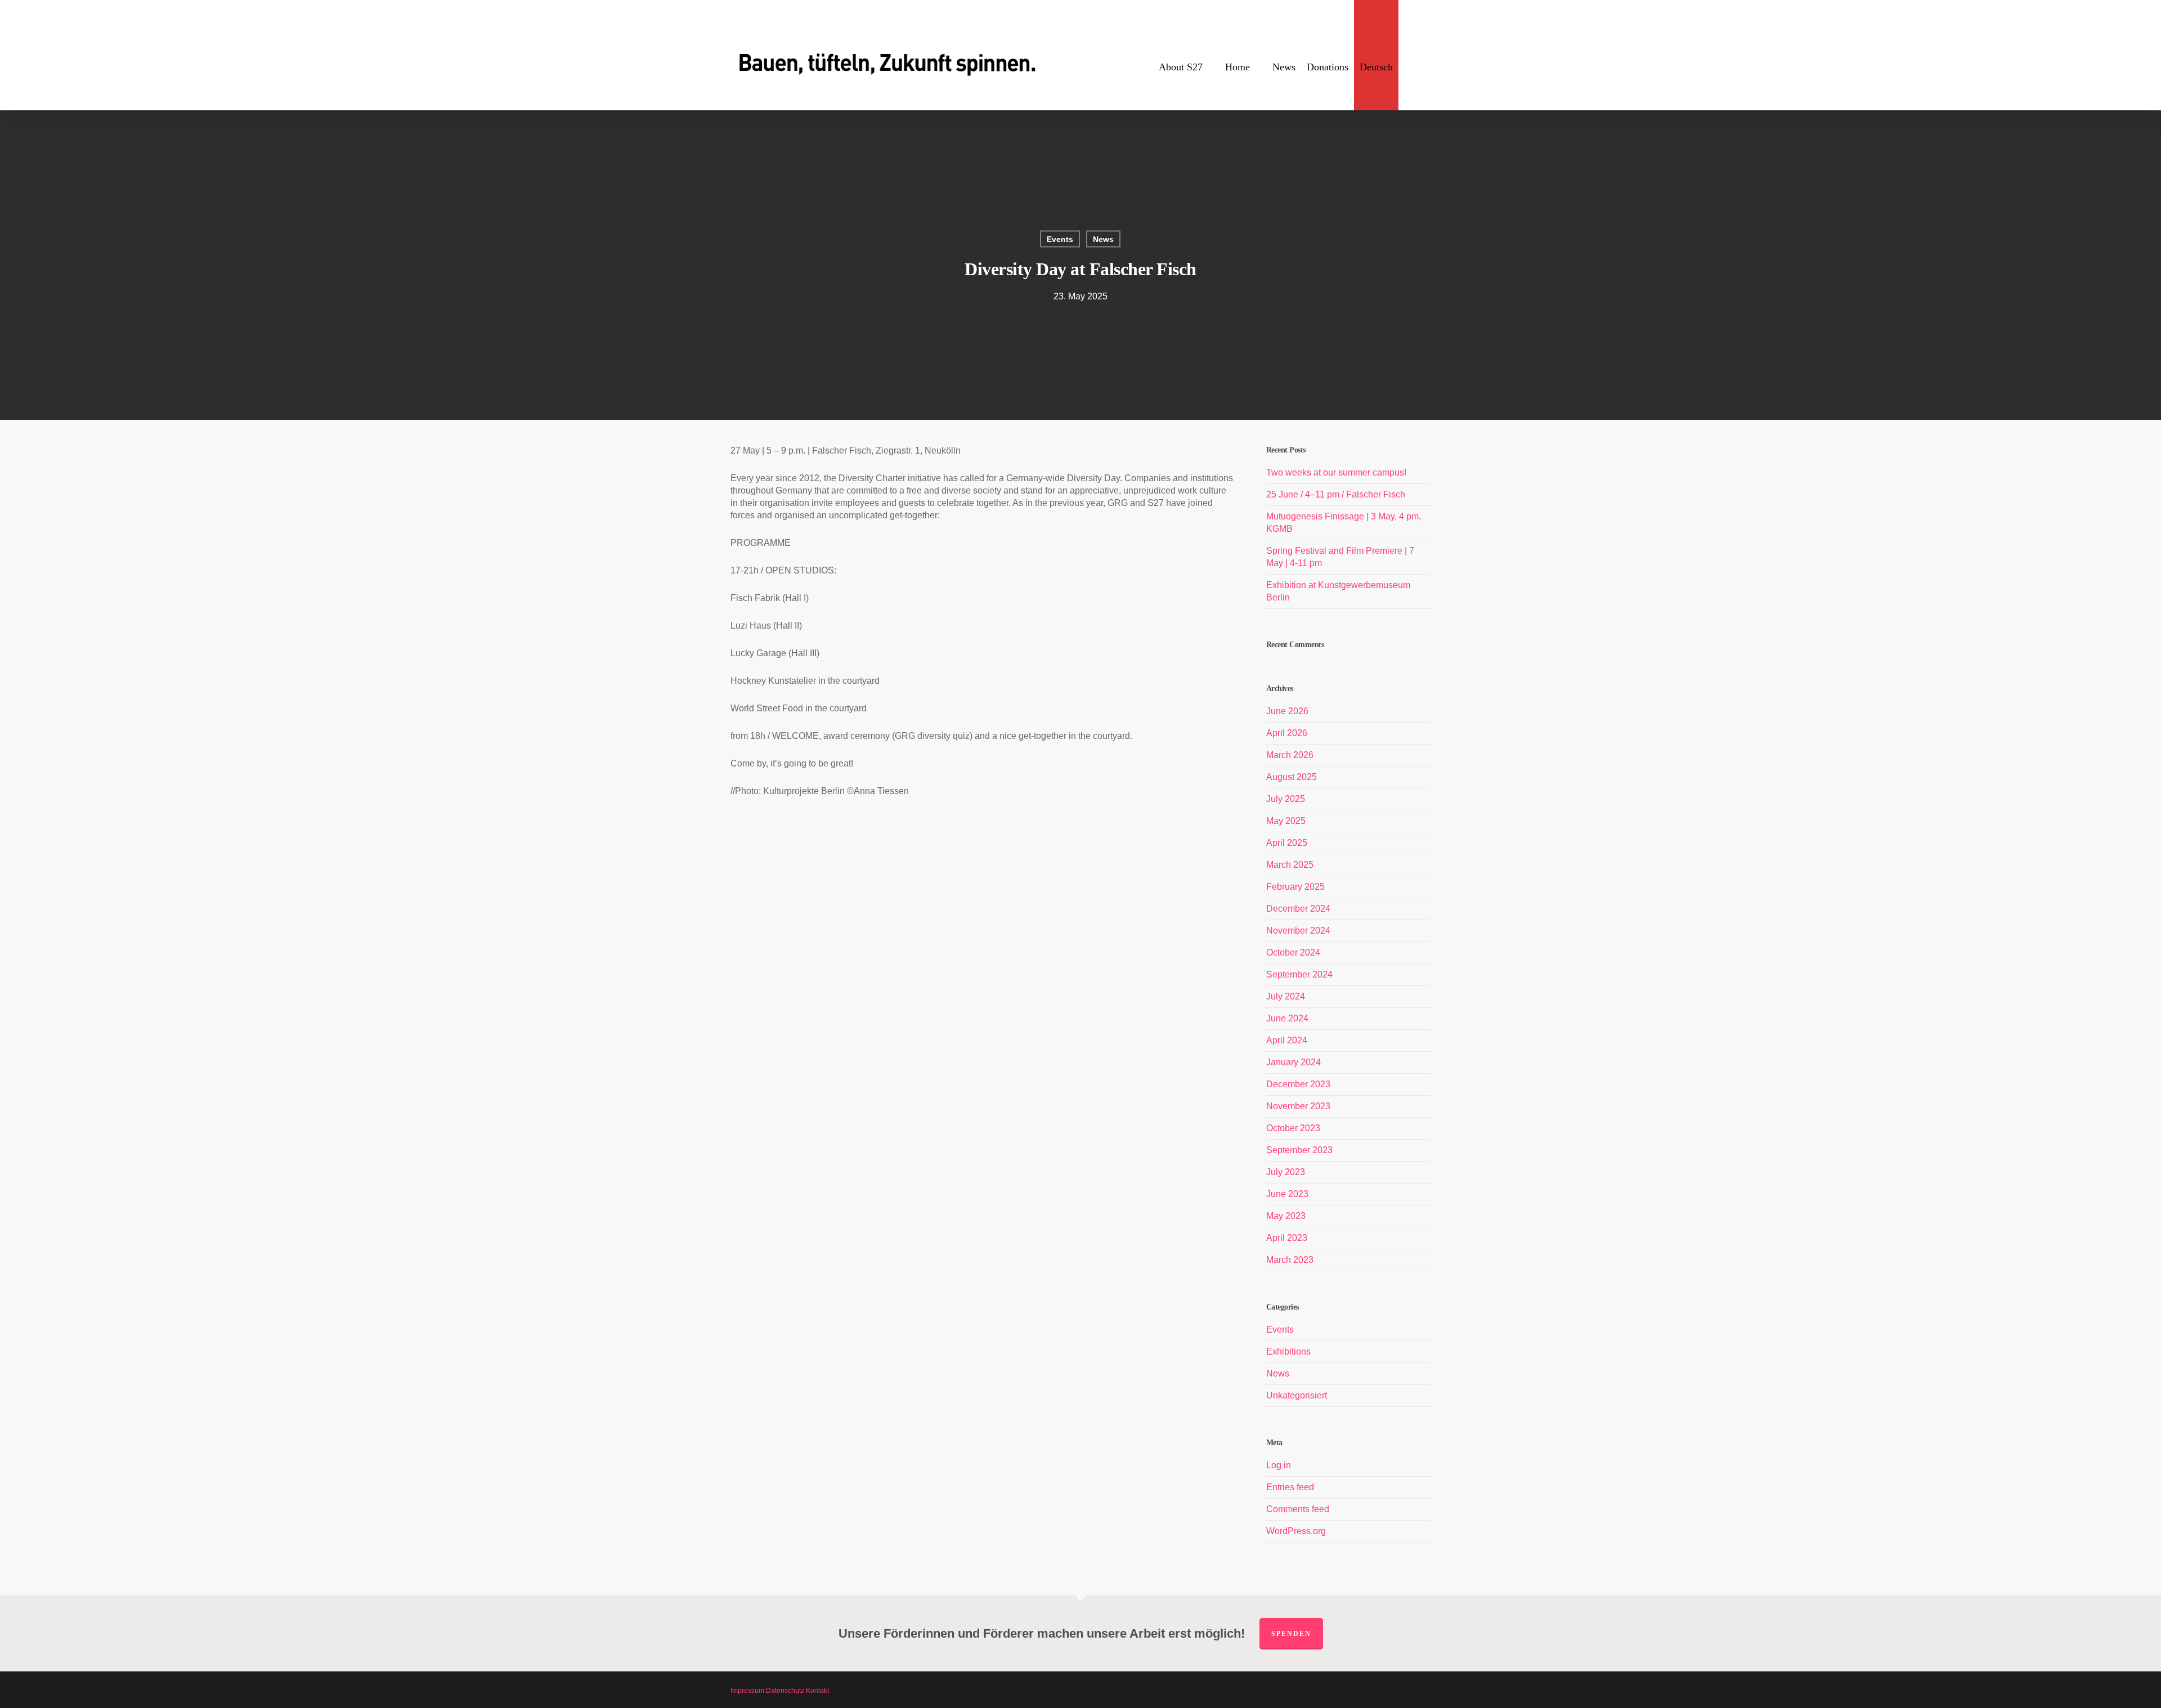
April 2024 (1287, 1040)
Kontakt (817, 1691)
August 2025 (1292, 777)
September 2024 (1299, 974)
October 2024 (1293, 952)
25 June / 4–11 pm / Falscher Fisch (1336, 494)
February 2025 (1295, 887)
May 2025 (1286, 821)
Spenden (1291, 1634)
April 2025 (1287, 843)
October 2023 (1293, 1128)
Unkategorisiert (1297, 1395)
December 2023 (1298, 1084)
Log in (1279, 1465)
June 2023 (1287, 1194)
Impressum (747, 1691)
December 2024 (1298, 909)
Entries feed (1290, 1487)
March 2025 (1290, 865)
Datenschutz (785, 1691)
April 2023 (1287, 1238)
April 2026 (1287, 733)
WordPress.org (1296, 1531)
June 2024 (1287, 1018)
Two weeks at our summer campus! (1336, 472)
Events (1060, 239)
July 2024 (1286, 996)
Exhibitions (1288, 1351)
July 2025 (1286, 799)
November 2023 (1298, 1106)
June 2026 (1287, 711)
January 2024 (1294, 1062)
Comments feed (1298, 1509)
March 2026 (1290, 755)
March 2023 (1290, 1260)
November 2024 (1298, 931)
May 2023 (1286, 1216)
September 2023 (1299, 1150)
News (1103, 239)
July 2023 (1286, 1172)
